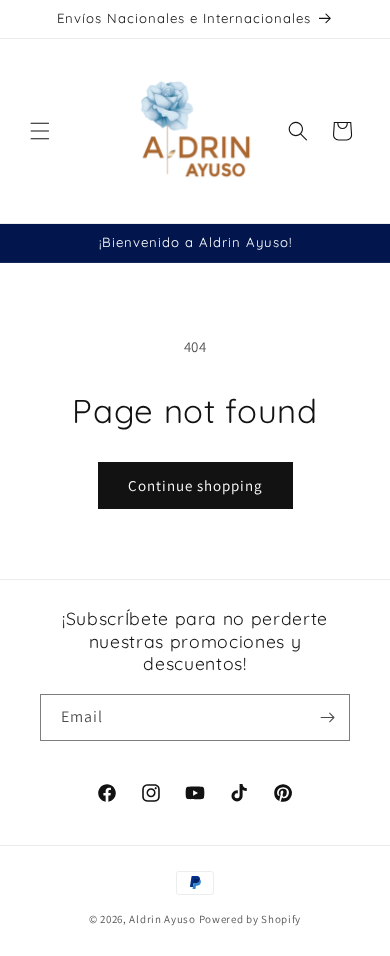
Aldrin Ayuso (163, 919)
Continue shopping (195, 485)
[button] (40, 131)
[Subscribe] (327, 717)
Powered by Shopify (250, 919)
